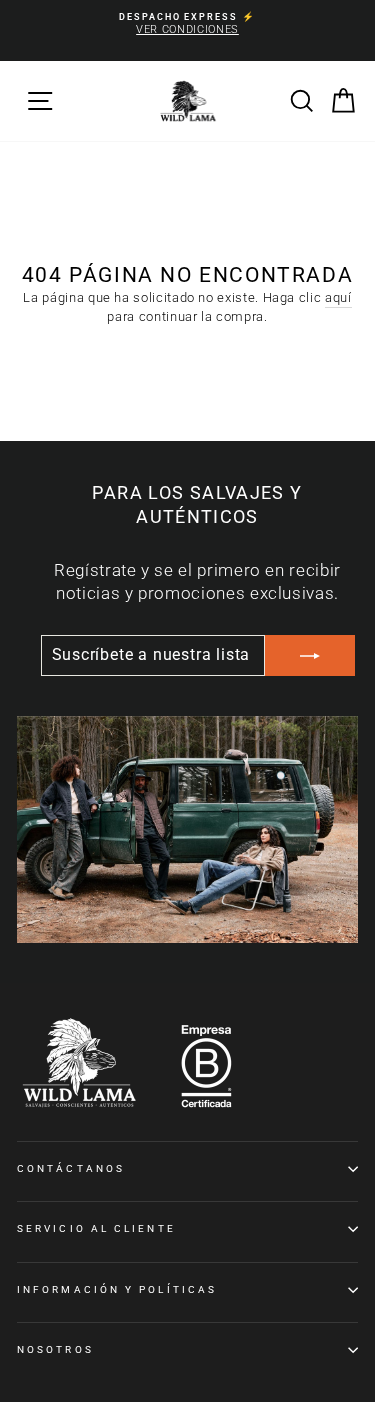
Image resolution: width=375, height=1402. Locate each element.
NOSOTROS (55, 1349)
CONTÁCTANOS (71, 1168)
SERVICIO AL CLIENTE (96, 1228)
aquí (338, 297)
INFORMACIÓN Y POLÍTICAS (117, 1289)
